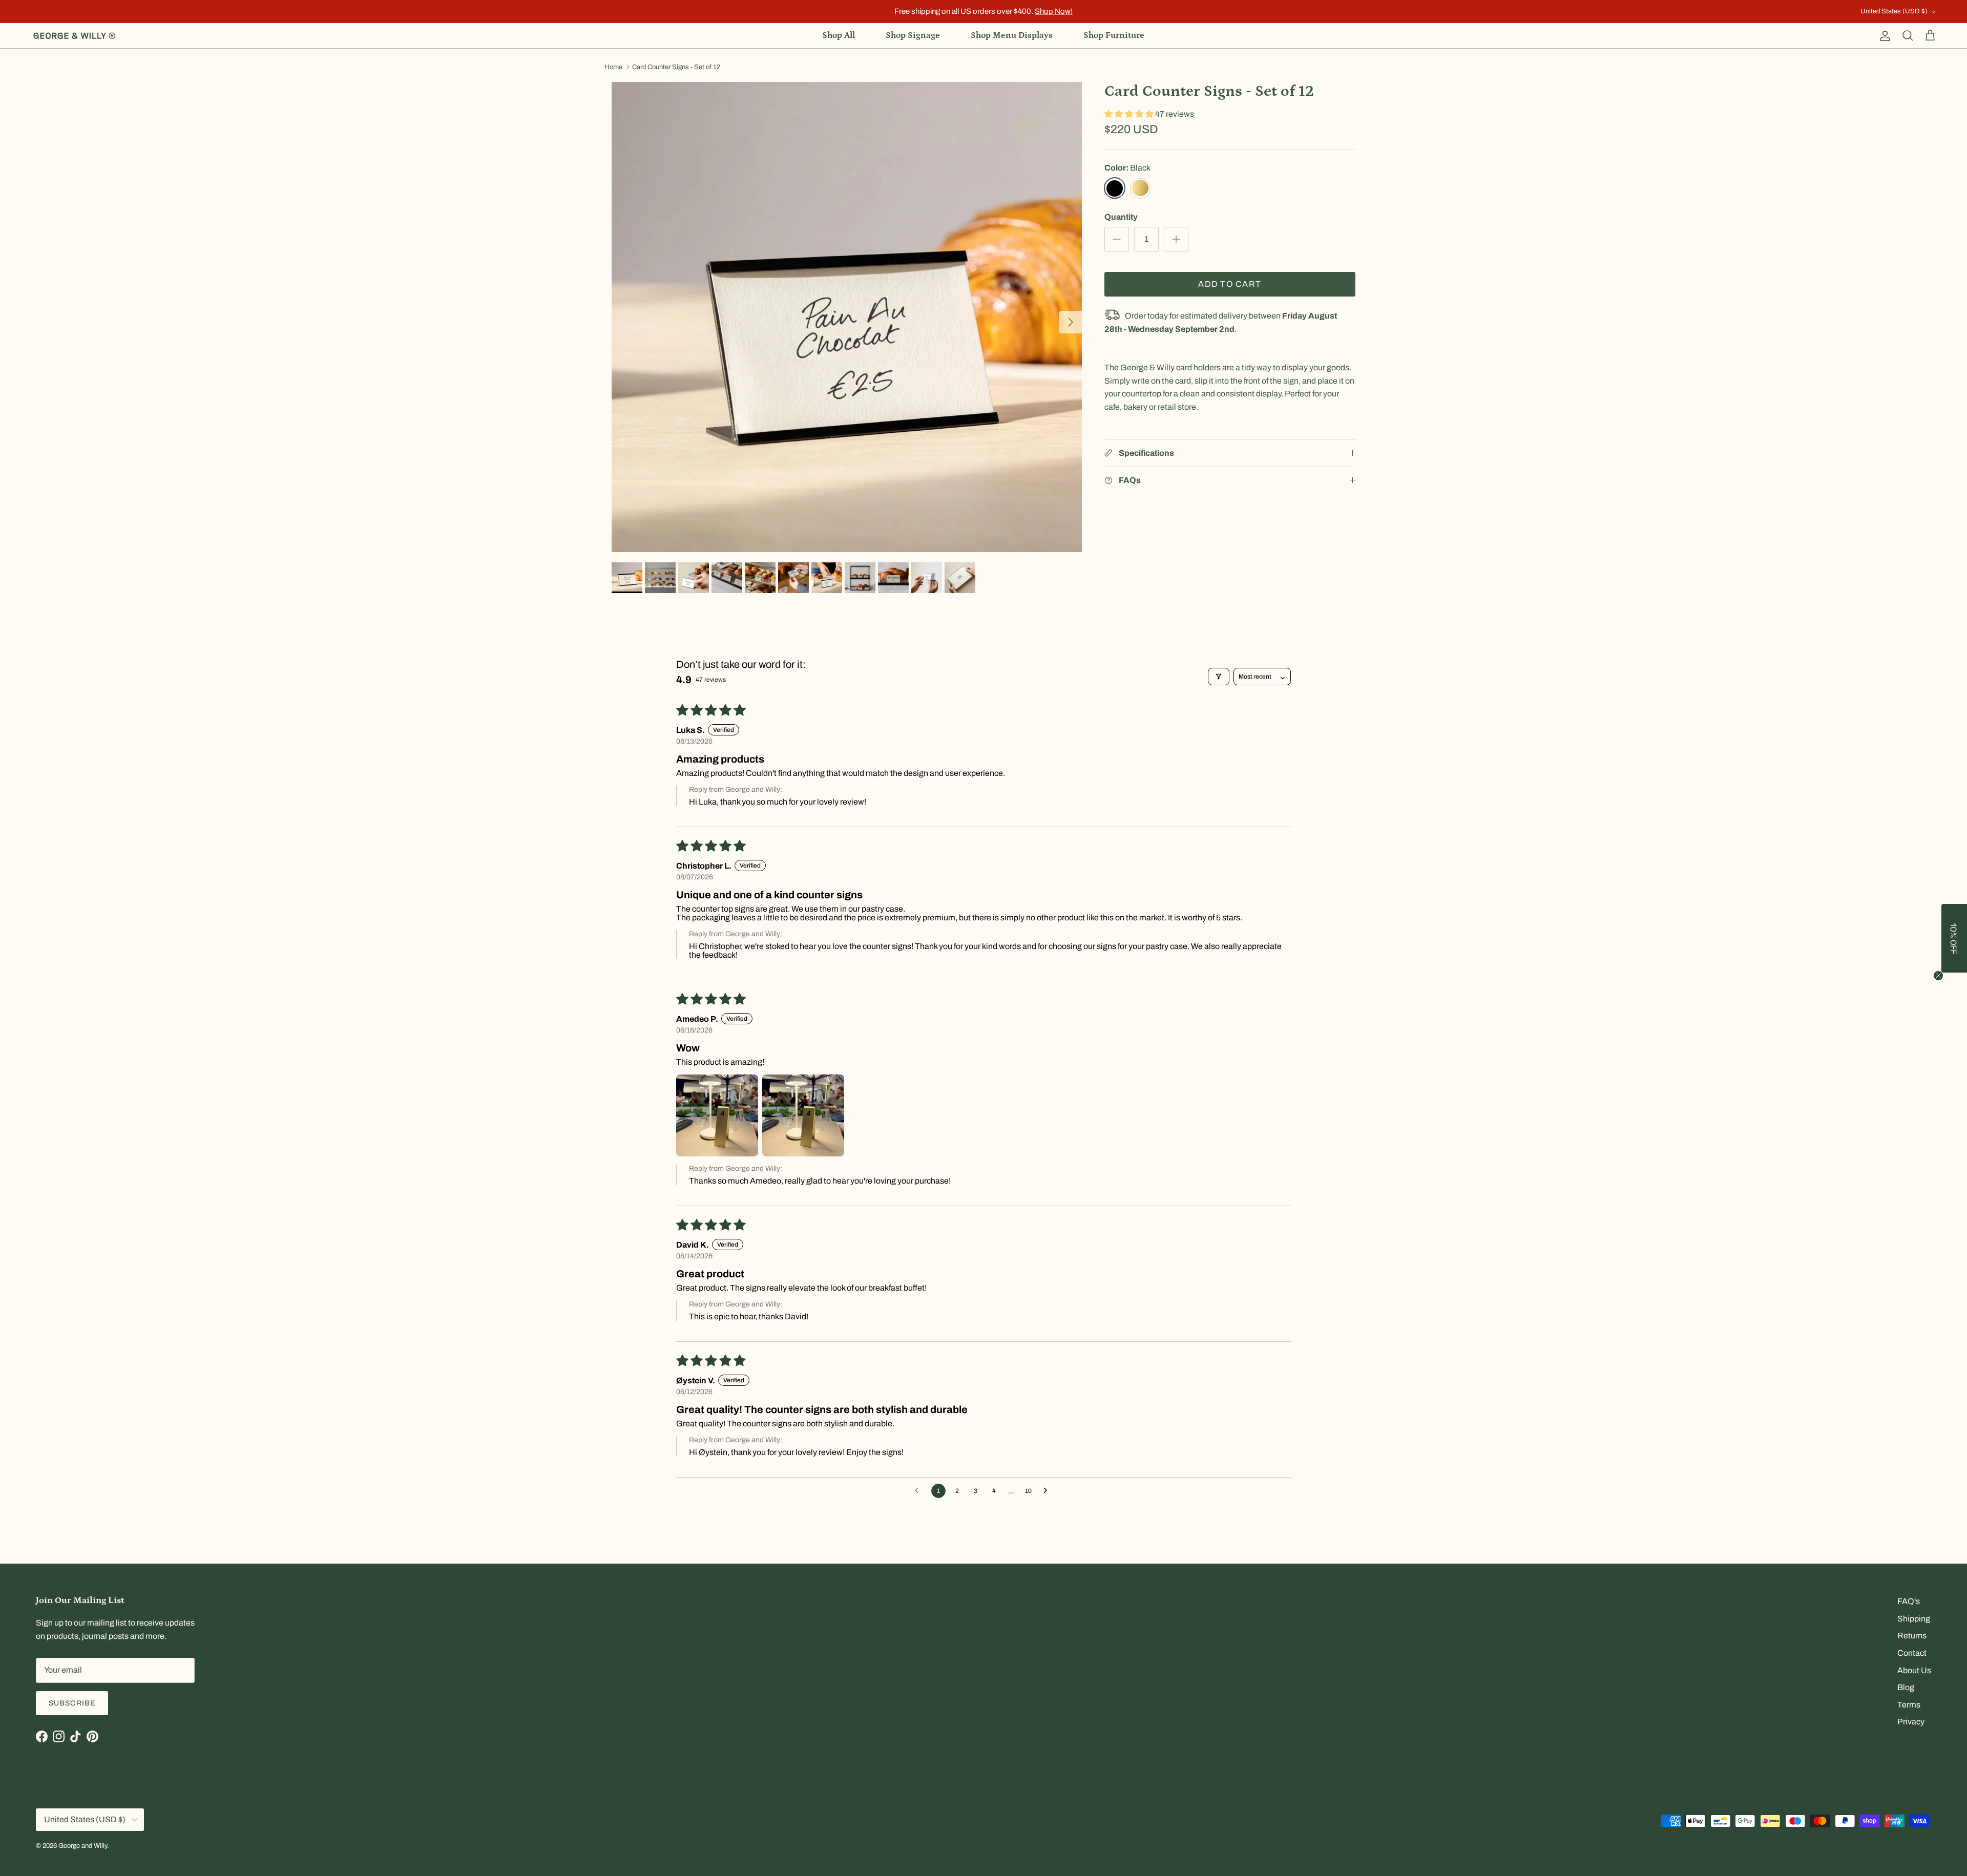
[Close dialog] (1166, 862)
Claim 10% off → (881, 972)
